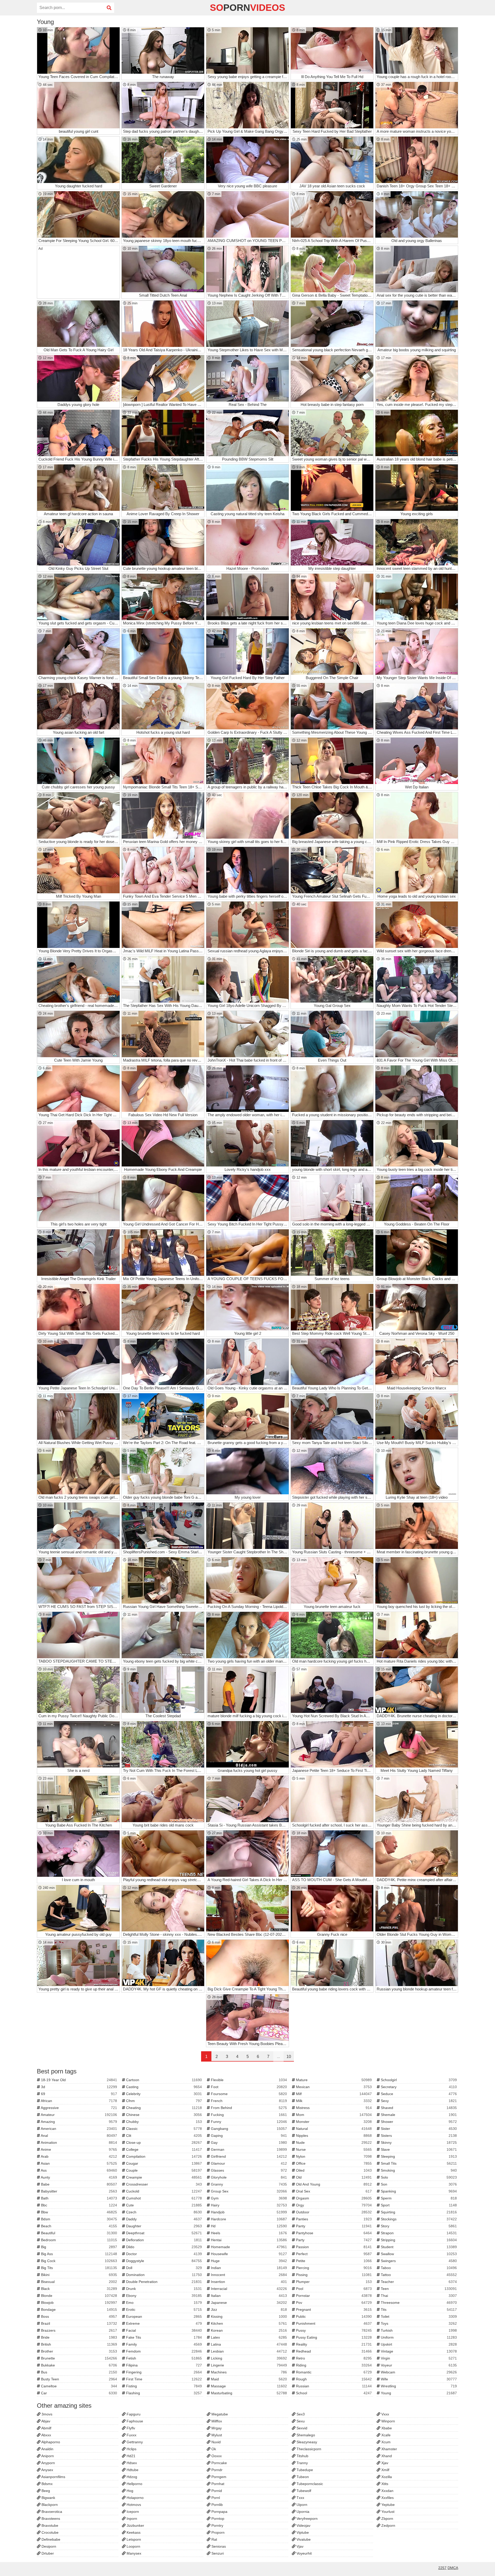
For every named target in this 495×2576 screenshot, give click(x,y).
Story (418, 2226)
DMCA (453, 2568)
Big (79, 2247)
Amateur (79, 2115)
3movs (46, 2414)
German (248, 2149)
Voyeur (418, 2365)
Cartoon (164, 2080)
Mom (333, 2115)
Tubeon (302, 2477)
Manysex (133, 2553)
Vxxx (385, 2414)
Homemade (248, 2247)
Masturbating (248, 2393)
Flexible (248, 2080)
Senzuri (217, 2553)
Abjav (45, 2421)
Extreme (164, 2323)
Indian (248, 2268)
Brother (79, 2351)
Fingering (164, 2372)
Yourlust (387, 2512)
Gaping (248, 2136)
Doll (164, 2268)
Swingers (418, 2261)
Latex (248, 2337)
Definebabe (50, 2539)
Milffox (216, 2421)
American (79, 2129)
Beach (79, 2226)
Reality (333, 2344)
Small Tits (418, 2163)
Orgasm (333, 2198)
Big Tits (79, 2268)
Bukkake (79, 2365)
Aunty (79, 2177)
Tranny (302, 2463)
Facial (164, 2330)
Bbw (79, 2212)
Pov (333, 2303)
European (164, 2316)
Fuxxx (131, 2435)
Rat (214, 2539)
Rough (333, 2379)
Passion (333, 2247)
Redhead (333, 2351)
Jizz (248, 2310)
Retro (333, 2358)
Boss (79, 2316)
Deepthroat (164, 2233)
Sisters (418, 2136)
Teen (418, 2289)
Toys (418, 2323)
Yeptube (387, 2505)
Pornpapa (219, 2512)
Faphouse (134, 2421)
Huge (248, 2261)
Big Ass (79, 2254)
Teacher (418, 2282)
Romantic (333, 2372)
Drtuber (47, 2553)
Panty (333, 2226)
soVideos (247, 8)
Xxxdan (387, 2491)
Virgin (418, 2358)
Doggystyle (164, 2261)
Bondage (79, 2310)
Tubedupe (304, 2470)
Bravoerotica (51, 2512)
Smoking (418, 2170)
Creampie (164, 2177)
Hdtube (132, 2470)
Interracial (248, 2289)
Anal (79, 2136)
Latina (248, 2344)
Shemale (418, 2115)
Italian (248, 2296)
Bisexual (79, 2282)
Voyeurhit (304, 2553)
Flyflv (130, 2428)
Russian (333, 2386)
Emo (164, 2303)
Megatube (219, 2414)
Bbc (79, 2205)
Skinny (418, 2143)
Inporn (131, 2519)
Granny (248, 2184)
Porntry (217, 2525)
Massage (248, 2386)
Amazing (79, 2122)
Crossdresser (164, 2184)
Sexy (418, 2101)
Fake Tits (164, 2337)
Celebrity (164, 2094)
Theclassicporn (308, 2449)
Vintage (418, 2351)
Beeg (45, 2491)
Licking (248, 2358)
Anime (79, 2149)
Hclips (131, 2449)
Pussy (333, 2330)
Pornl (215, 2498)
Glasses (248, 2170)
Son (418, 2184)
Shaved (418, 2108)
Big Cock (79, 2261)
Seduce (418, 2094)
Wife (418, 2379)
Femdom (164, 2351)
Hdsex (131, 2463)
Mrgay (216, 2428)
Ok (213, 2449)
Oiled (333, 2170)
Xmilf (385, 2470)
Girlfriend (248, 2156)
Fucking (248, 2115)
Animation (79, 2143)
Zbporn (387, 2519)
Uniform (418, 2337)
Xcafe (385, 2435)
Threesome (418, 2303)
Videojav (303, 2525)
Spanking (418, 2191)
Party (333, 2240)
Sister (418, 2129)
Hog (129, 2491)
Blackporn (49, 2505)
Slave (418, 2149)
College (164, 2149)
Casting (164, 2087)
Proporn (217, 2532)
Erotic (164, 2310)
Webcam (418, 2372)
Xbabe (386, 2428)
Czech (164, 2212)
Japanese (248, 2303)
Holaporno (135, 2498)
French (248, 2101)
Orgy (333, 2205)
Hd (248, 2226)
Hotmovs (133, 2505)
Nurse (333, 2149)
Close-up (164, 2143)
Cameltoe (79, 2386)
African (79, 2101)
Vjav (299, 2546)
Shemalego (305, 2435)
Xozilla (386, 2477)
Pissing (333, 2275)
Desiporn (48, 2546)
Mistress (333, 2108)
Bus (79, 2372)
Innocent (248, 2275)
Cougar (164, 2163)
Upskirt (418, 2344)
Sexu (300, 2421)
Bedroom (79, 2240)
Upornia (302, 2512)
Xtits (384, 2484)
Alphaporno (50, 2442)
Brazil (79, 2323)
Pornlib (217, 2505)
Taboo (418, 2268)
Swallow (418, 2254)
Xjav (384, 2463)
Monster (333, 2122)
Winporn (388, 2421)
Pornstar (333, 2296)
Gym (248, 2198)
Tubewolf (303, 2491)
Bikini (79, 2275)
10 (289, 2057)
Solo (418, 2177)
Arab (79, 2156)
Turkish (418, 2330)
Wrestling (418, 2386)
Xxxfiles (387, 2498)
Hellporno (134, 2484)
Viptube (302, 2532)
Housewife (248, 2254)
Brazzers (79, 2330)
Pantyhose (333, 2233)
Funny (248, 2122)
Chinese (164, 2115)
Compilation (164, 2156)
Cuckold (164, 2191)
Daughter (164, 2226)
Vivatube (303, 2539)
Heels (248, 2233)
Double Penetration (164, 2282)
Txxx (300, 2498)
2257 (442, 2568)
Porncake (219, 2463)
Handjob (248, 2212)
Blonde (79, 2296)
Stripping (418, 2240)
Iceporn (132, 2512)
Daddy (164, 2219)
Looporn (133, 2546)
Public (333, 2316)
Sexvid (301, 2428)
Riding (333, 2365)
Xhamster (389, 2449)
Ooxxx (216, 2456)
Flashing (164, 2393)
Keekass (133, 2532)
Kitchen (248, 2323)
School (333, 2393)
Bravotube (49, 2525)
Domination (164, 2275)
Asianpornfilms (53, 2477)
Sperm (418, 2198)
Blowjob (79, 2303)
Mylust (216, 2435)
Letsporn (133, 2539)
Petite (333, 2261)
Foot (248, 2087)
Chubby (164, 2122)
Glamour (248, 2163)
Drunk (164, 2289)
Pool (333, 2289)
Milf (333, 2094)
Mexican (333, 2087)
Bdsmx (47, 2484)
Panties (333, 2219)
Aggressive (79, 2108)
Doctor (164, 2254)
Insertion (248, 2282)
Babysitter (79, 2191)
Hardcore (248, 2219)
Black (79, 2289)
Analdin (47, 2449)
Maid (248, 2379)
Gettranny (134, 2442)
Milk (333, 2101)
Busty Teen (79, 2379)
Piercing (333, 2268)
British (79, 2344)
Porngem (218, 2477)
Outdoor (333, 2212)
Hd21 (130, 2456)
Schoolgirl (418, 2080)
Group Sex (248, 2191)
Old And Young (333, 2184)
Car (79, 2393)
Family (164, 2344)
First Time (164, 2379)
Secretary (418, 2087)
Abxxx (46, 2435)
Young (418, 2393)
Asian (79, 2163)
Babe (79, 2184)
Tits (418, 2310)
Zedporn (388, 2525)
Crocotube (49, 2532)
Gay (248, 2143)
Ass (79, 2170)
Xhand (386, 2456)
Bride (79, 2337)
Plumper (333, 2282)
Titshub (302, 2456)
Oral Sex (333, 2191)
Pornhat (217, 2484)
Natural (333, 2129)
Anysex (47, 2470)
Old (333, 2177)
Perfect (333, 2254)
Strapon (418, 2233)
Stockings (418, 2219)
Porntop (217, 2519)
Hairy (248, 2205)
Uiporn (301, 2505)
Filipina (164, 2365)
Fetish (164, 2358)
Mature (333, 2080)
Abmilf (46, 2428)
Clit (164, 2136)
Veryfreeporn (307, 2519)
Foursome (248, 2094)
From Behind (248, 2108)
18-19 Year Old (79, 2080)
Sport (418, 2205)
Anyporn (48, 2463)
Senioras (218, 2546)
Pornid (216, 2491)
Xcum (385, 2442)
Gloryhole (248, 2177)
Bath (79, 2198)
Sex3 (300, 2414)
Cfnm (164, 2101)
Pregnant (333, 2310)
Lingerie (248, 2365)
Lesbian (248, 2351)
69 (79, 2094)
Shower (418, 2122)
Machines (248, 2372)
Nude (333, 2143)
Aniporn (47, 2456)
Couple (164, 2170)
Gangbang (248, 2129)
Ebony (164, 2296)
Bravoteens (50, 2519)
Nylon (333, 2156)
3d (79, 2087)
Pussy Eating (333, 2337)
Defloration (164, 2240)
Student (418, 2247)
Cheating (164, 2108)
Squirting (418, 2212)
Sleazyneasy (306, 2442)
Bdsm (79, 2219)
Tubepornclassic (309, 2484)
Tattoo (418, 2275)
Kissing (248, 2316)
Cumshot (164, 2198)
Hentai (248, 2240)
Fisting (164, 2386)
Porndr (216, 2470)
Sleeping (418, 2156)
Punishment (333, 2323)
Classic (164, 2129)
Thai (418, 2296)
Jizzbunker (135, 2525)
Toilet (418, 2316)
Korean (248, 2330)
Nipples (333, 2136)
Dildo (164, 2247)
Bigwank (48, 2498)
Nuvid (216, 2442)
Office (333, 2163)
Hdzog (131, 2477)
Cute (164, 2205)
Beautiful (79, 2233)
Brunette (79, 2358)
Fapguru (133, 2414)
